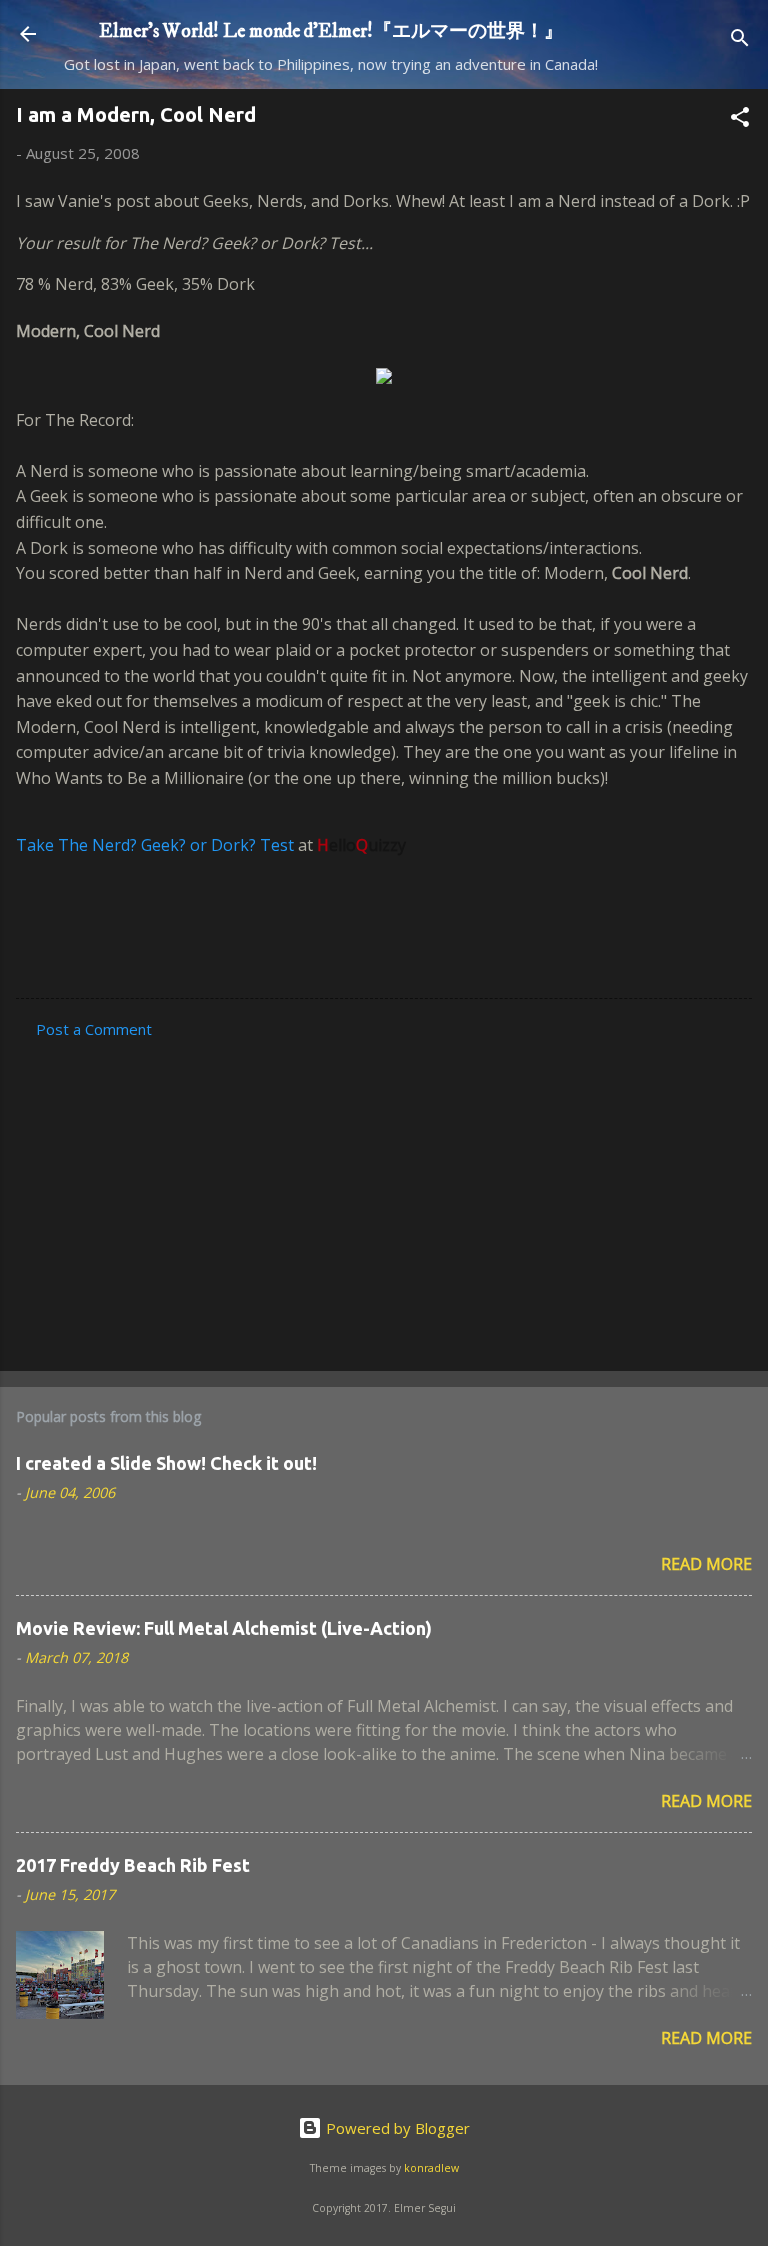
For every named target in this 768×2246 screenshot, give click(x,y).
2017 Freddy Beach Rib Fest (133, 1865)
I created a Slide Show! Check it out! (166, 1463)
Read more (706, 1564)
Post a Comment (94, 1029)
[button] (740, 120)
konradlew (431, 2168)
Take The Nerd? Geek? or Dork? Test (155, 845)
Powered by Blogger (396, 2128)
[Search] (740, 40)
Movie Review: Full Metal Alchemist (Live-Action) (224, 1628)
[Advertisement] (384, 1199)
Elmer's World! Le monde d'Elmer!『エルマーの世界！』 (331, 31)
